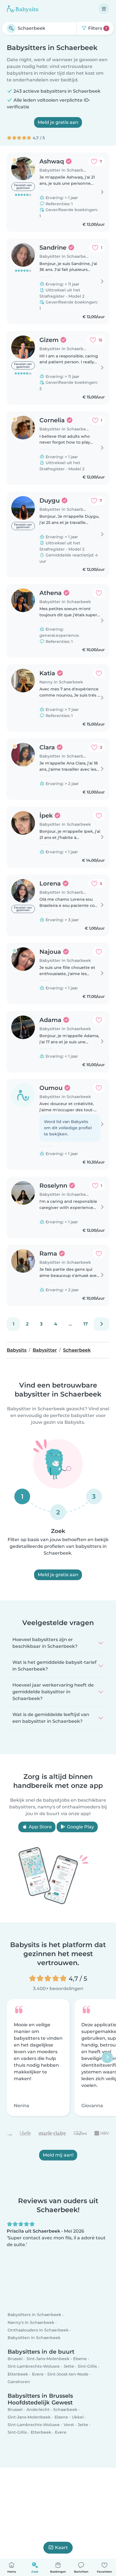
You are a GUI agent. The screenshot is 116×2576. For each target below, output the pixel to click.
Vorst (69, 2425)
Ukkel (78, 2417)
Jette (69, 2367)
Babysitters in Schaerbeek (34, 2315)
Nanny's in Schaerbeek (31, 2322)
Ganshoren (19, 2382)
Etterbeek (18, 2374)
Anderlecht (38, 2410)
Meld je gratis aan (58, 122)
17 (86, 1324)
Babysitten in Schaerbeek (34, 2338)
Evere (38, 2374)
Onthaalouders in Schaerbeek (38, 2330)
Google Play (80, 1827)
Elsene (80, 2359)
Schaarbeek (65, 2410)
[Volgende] (101, 1324)
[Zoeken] (11, 28)
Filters (97, 28)
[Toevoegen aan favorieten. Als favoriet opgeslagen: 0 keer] (99, 593)
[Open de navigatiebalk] (104, 9)
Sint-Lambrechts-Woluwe (34, 2367)
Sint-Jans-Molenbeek (48, 2359)
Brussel (15, 2359)
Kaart (61, 2548)
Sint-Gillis (87, 2367)
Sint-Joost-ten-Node (68, 2374)
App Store (40, 1827)
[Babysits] (23, 9)
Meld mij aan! (58, 2155)
